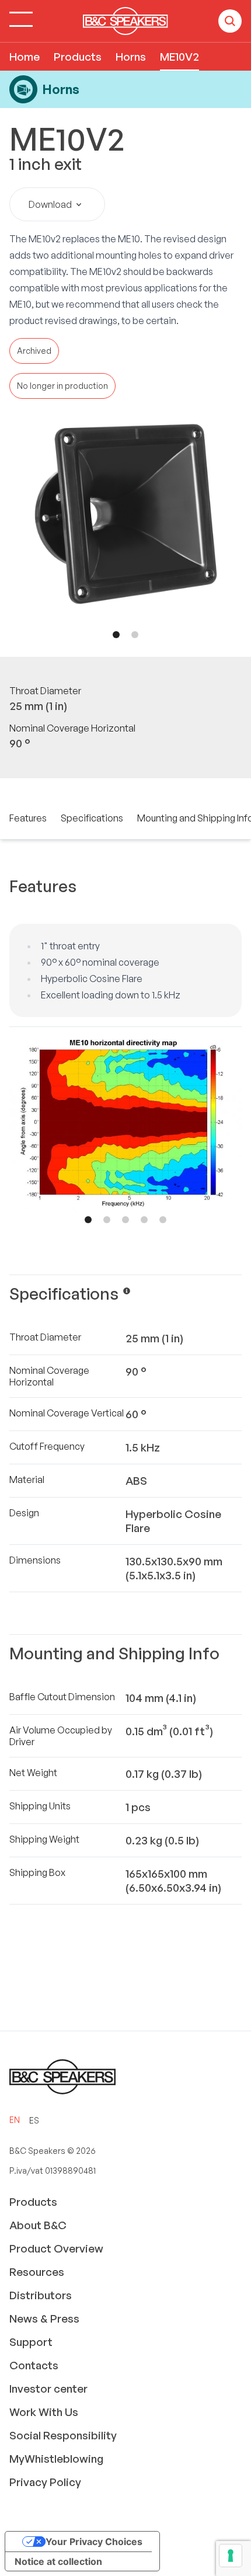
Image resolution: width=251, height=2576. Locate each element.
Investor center (48, 2389)
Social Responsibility (63, 2435)
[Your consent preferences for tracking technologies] (231, 2556)
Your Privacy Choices (94, 2542)
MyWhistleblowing (56, 2459)
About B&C (38, 2225)
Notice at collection (58, 2561)
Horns (131, 57)
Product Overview (56, 2248)
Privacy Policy (45, 2482)
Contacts (34, 2365)
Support (31, 2342)
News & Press (44, 2319)
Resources (37, 2272)
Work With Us (44, 2412)
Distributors (41, 2295)
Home (25, 57)
